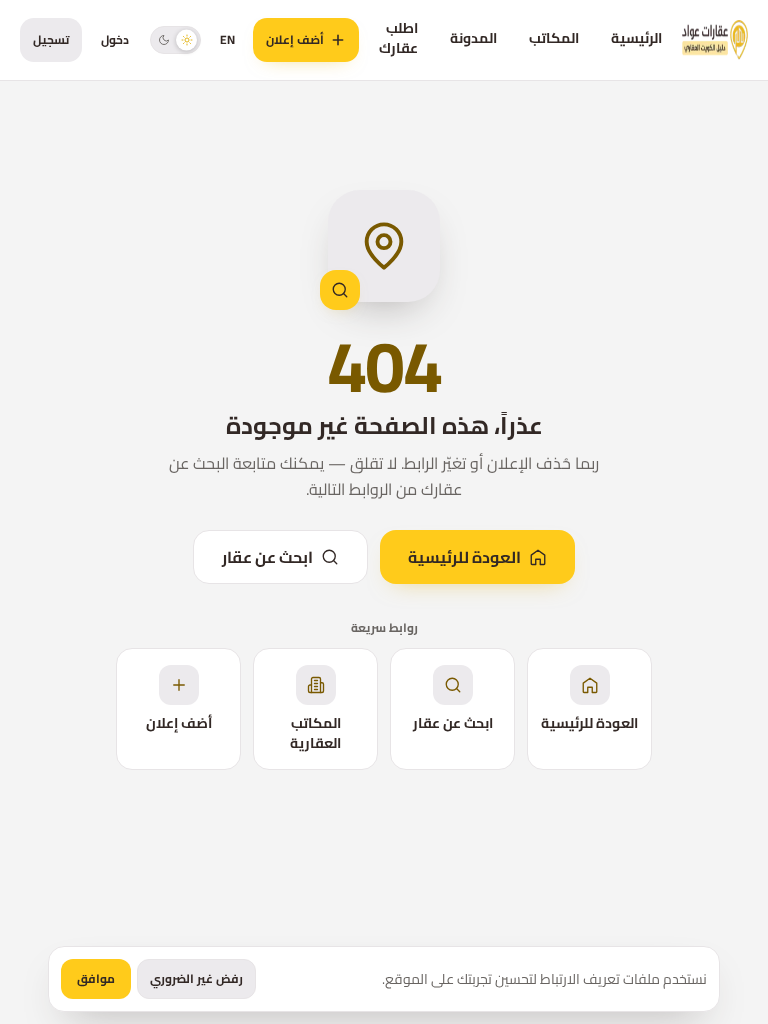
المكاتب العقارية (315, 733)
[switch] (175, 39)
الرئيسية (636, 38)
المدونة (473, 38)
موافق (96, 978)
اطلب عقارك (398, 38)
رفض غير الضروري (196, 978)
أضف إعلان (295, 39)
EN (227, 39)
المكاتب (554, 38)
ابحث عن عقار (267, 557)
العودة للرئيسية (464, 557)
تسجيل (51, 39)
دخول (115, 39)
